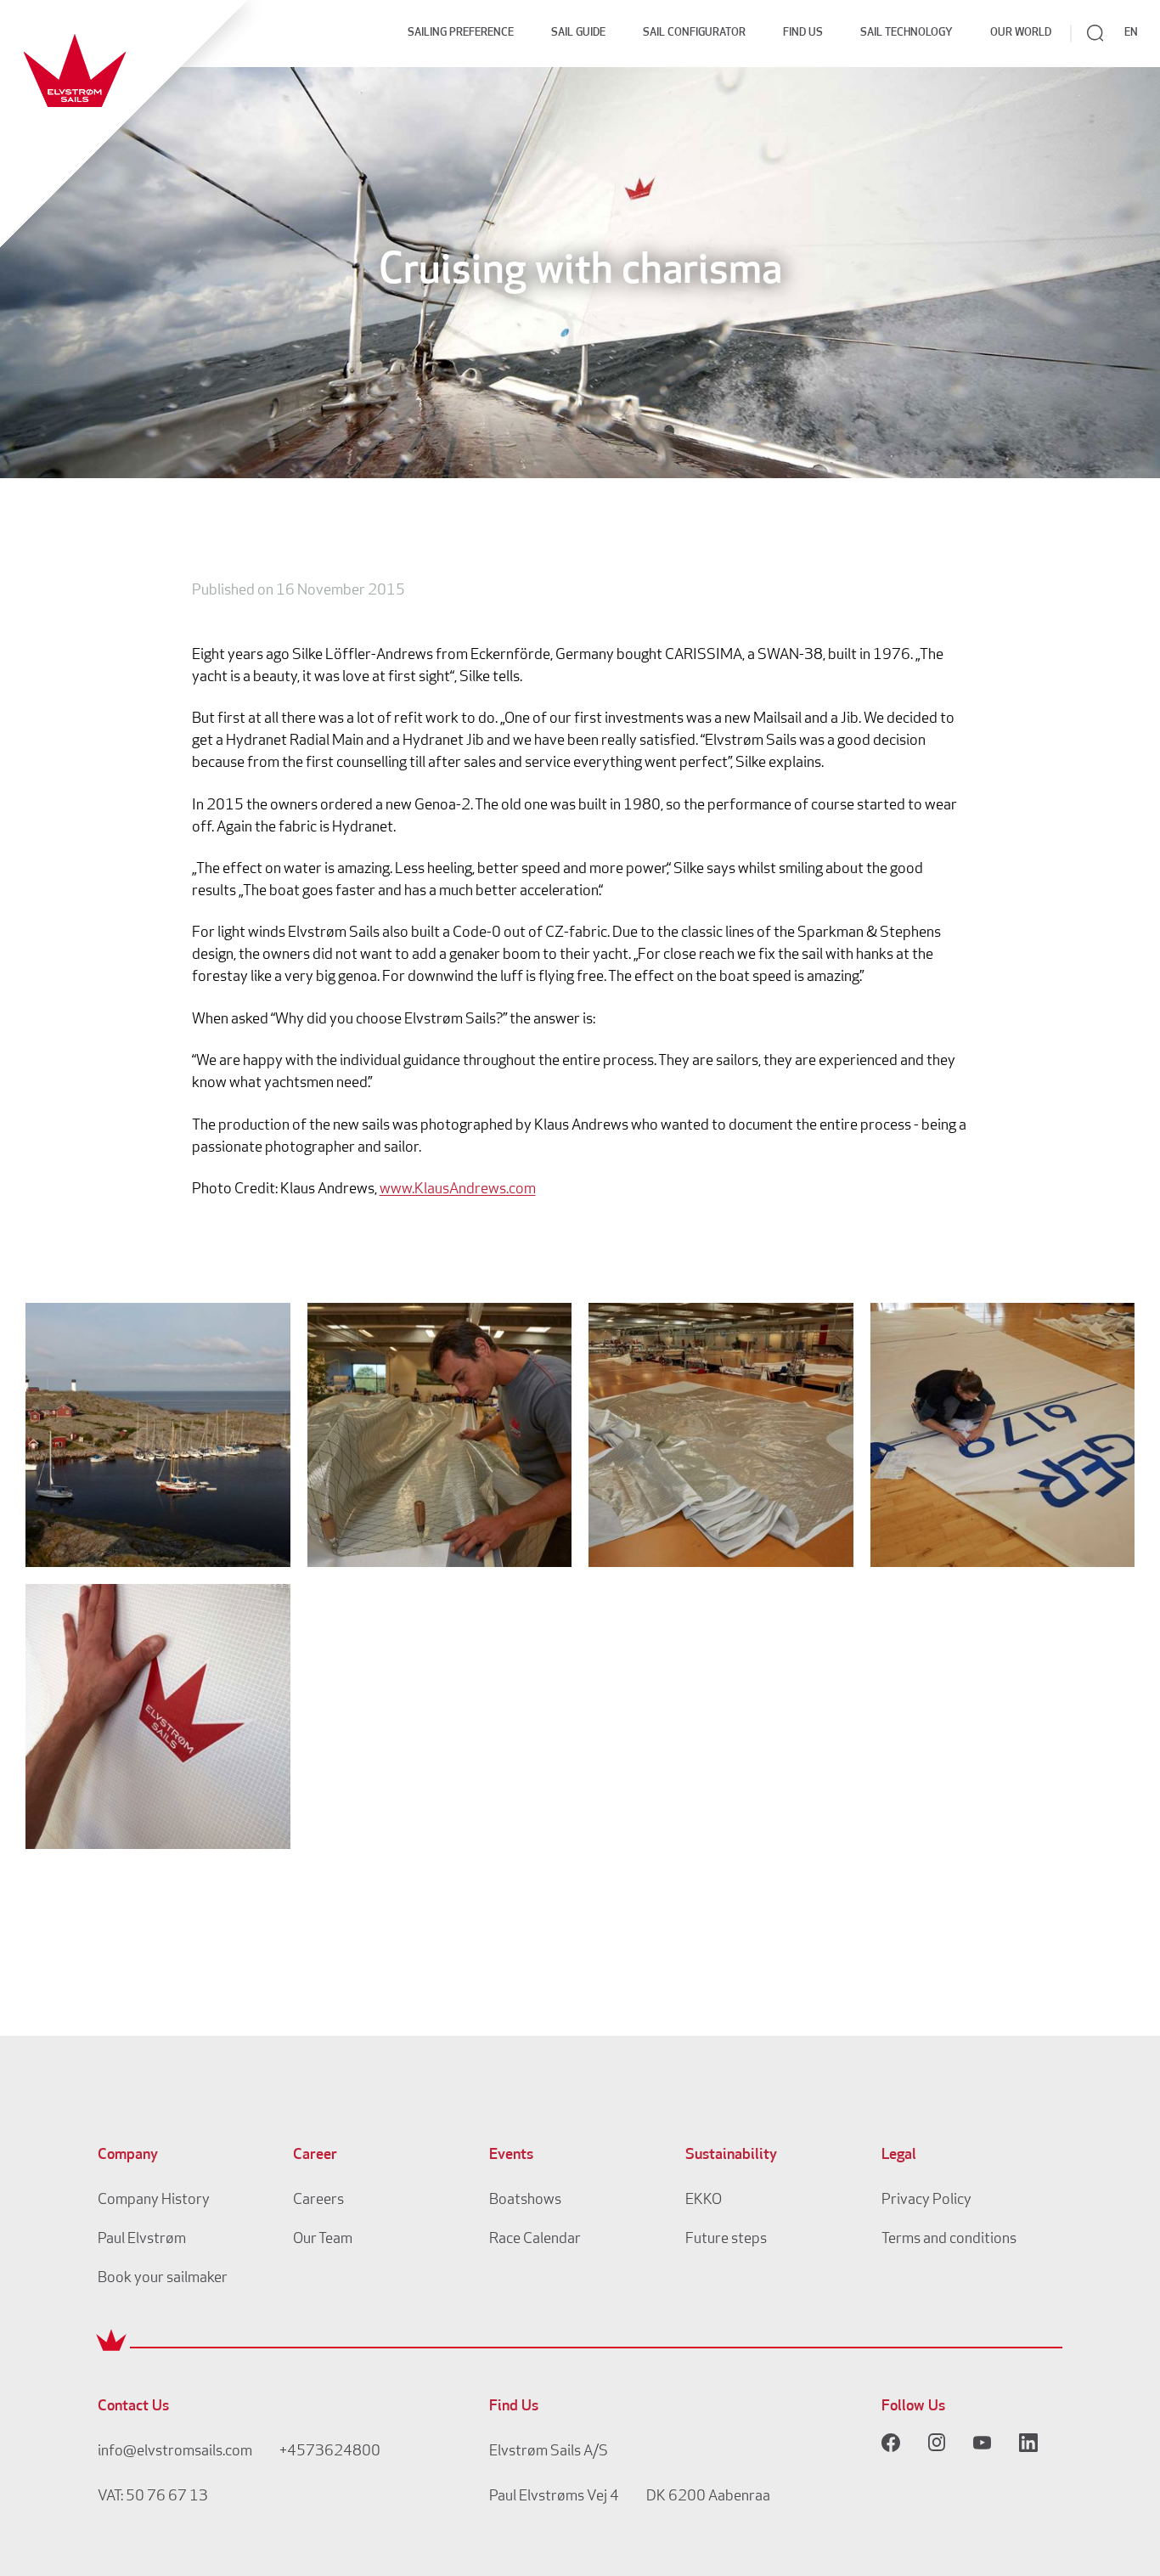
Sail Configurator (694, 33)
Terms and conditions (949, 2240)
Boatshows (525, 2201)
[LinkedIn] (1028, 2443)
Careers (318, 2201)
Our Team (323, 2240)
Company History (154, 2201)
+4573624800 (330, 2452)
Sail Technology (907, 33)
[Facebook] (891, 2443)
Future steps (726, 2240)
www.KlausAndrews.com (458, 1190)
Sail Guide (578, 33)
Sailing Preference (461, 33)
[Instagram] (937, 2443)
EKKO (704, 2201)
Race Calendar (535, 2240)
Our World (1021, 33)
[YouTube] (983, 2443)
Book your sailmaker (163, 2279)
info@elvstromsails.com (175, 2452)
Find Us (803, 33)
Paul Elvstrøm (142, 2240)
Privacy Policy (926, 2201)
